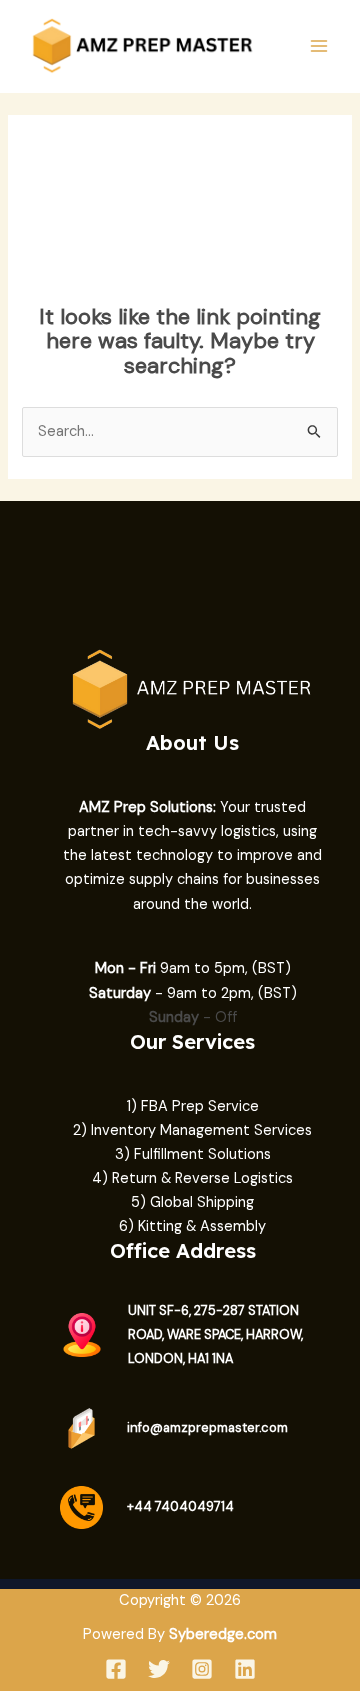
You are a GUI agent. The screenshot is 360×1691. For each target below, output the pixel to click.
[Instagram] (202, 1669)
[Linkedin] (245, 1669)
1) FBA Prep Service (193, 1106)
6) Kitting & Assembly (192, 1226)
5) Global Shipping (192, 1202)
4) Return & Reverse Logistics (192, 1178)
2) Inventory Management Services (192, 1130)
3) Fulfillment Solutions (193, 1154)
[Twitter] (159, 1669)
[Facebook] (116, 1669)
